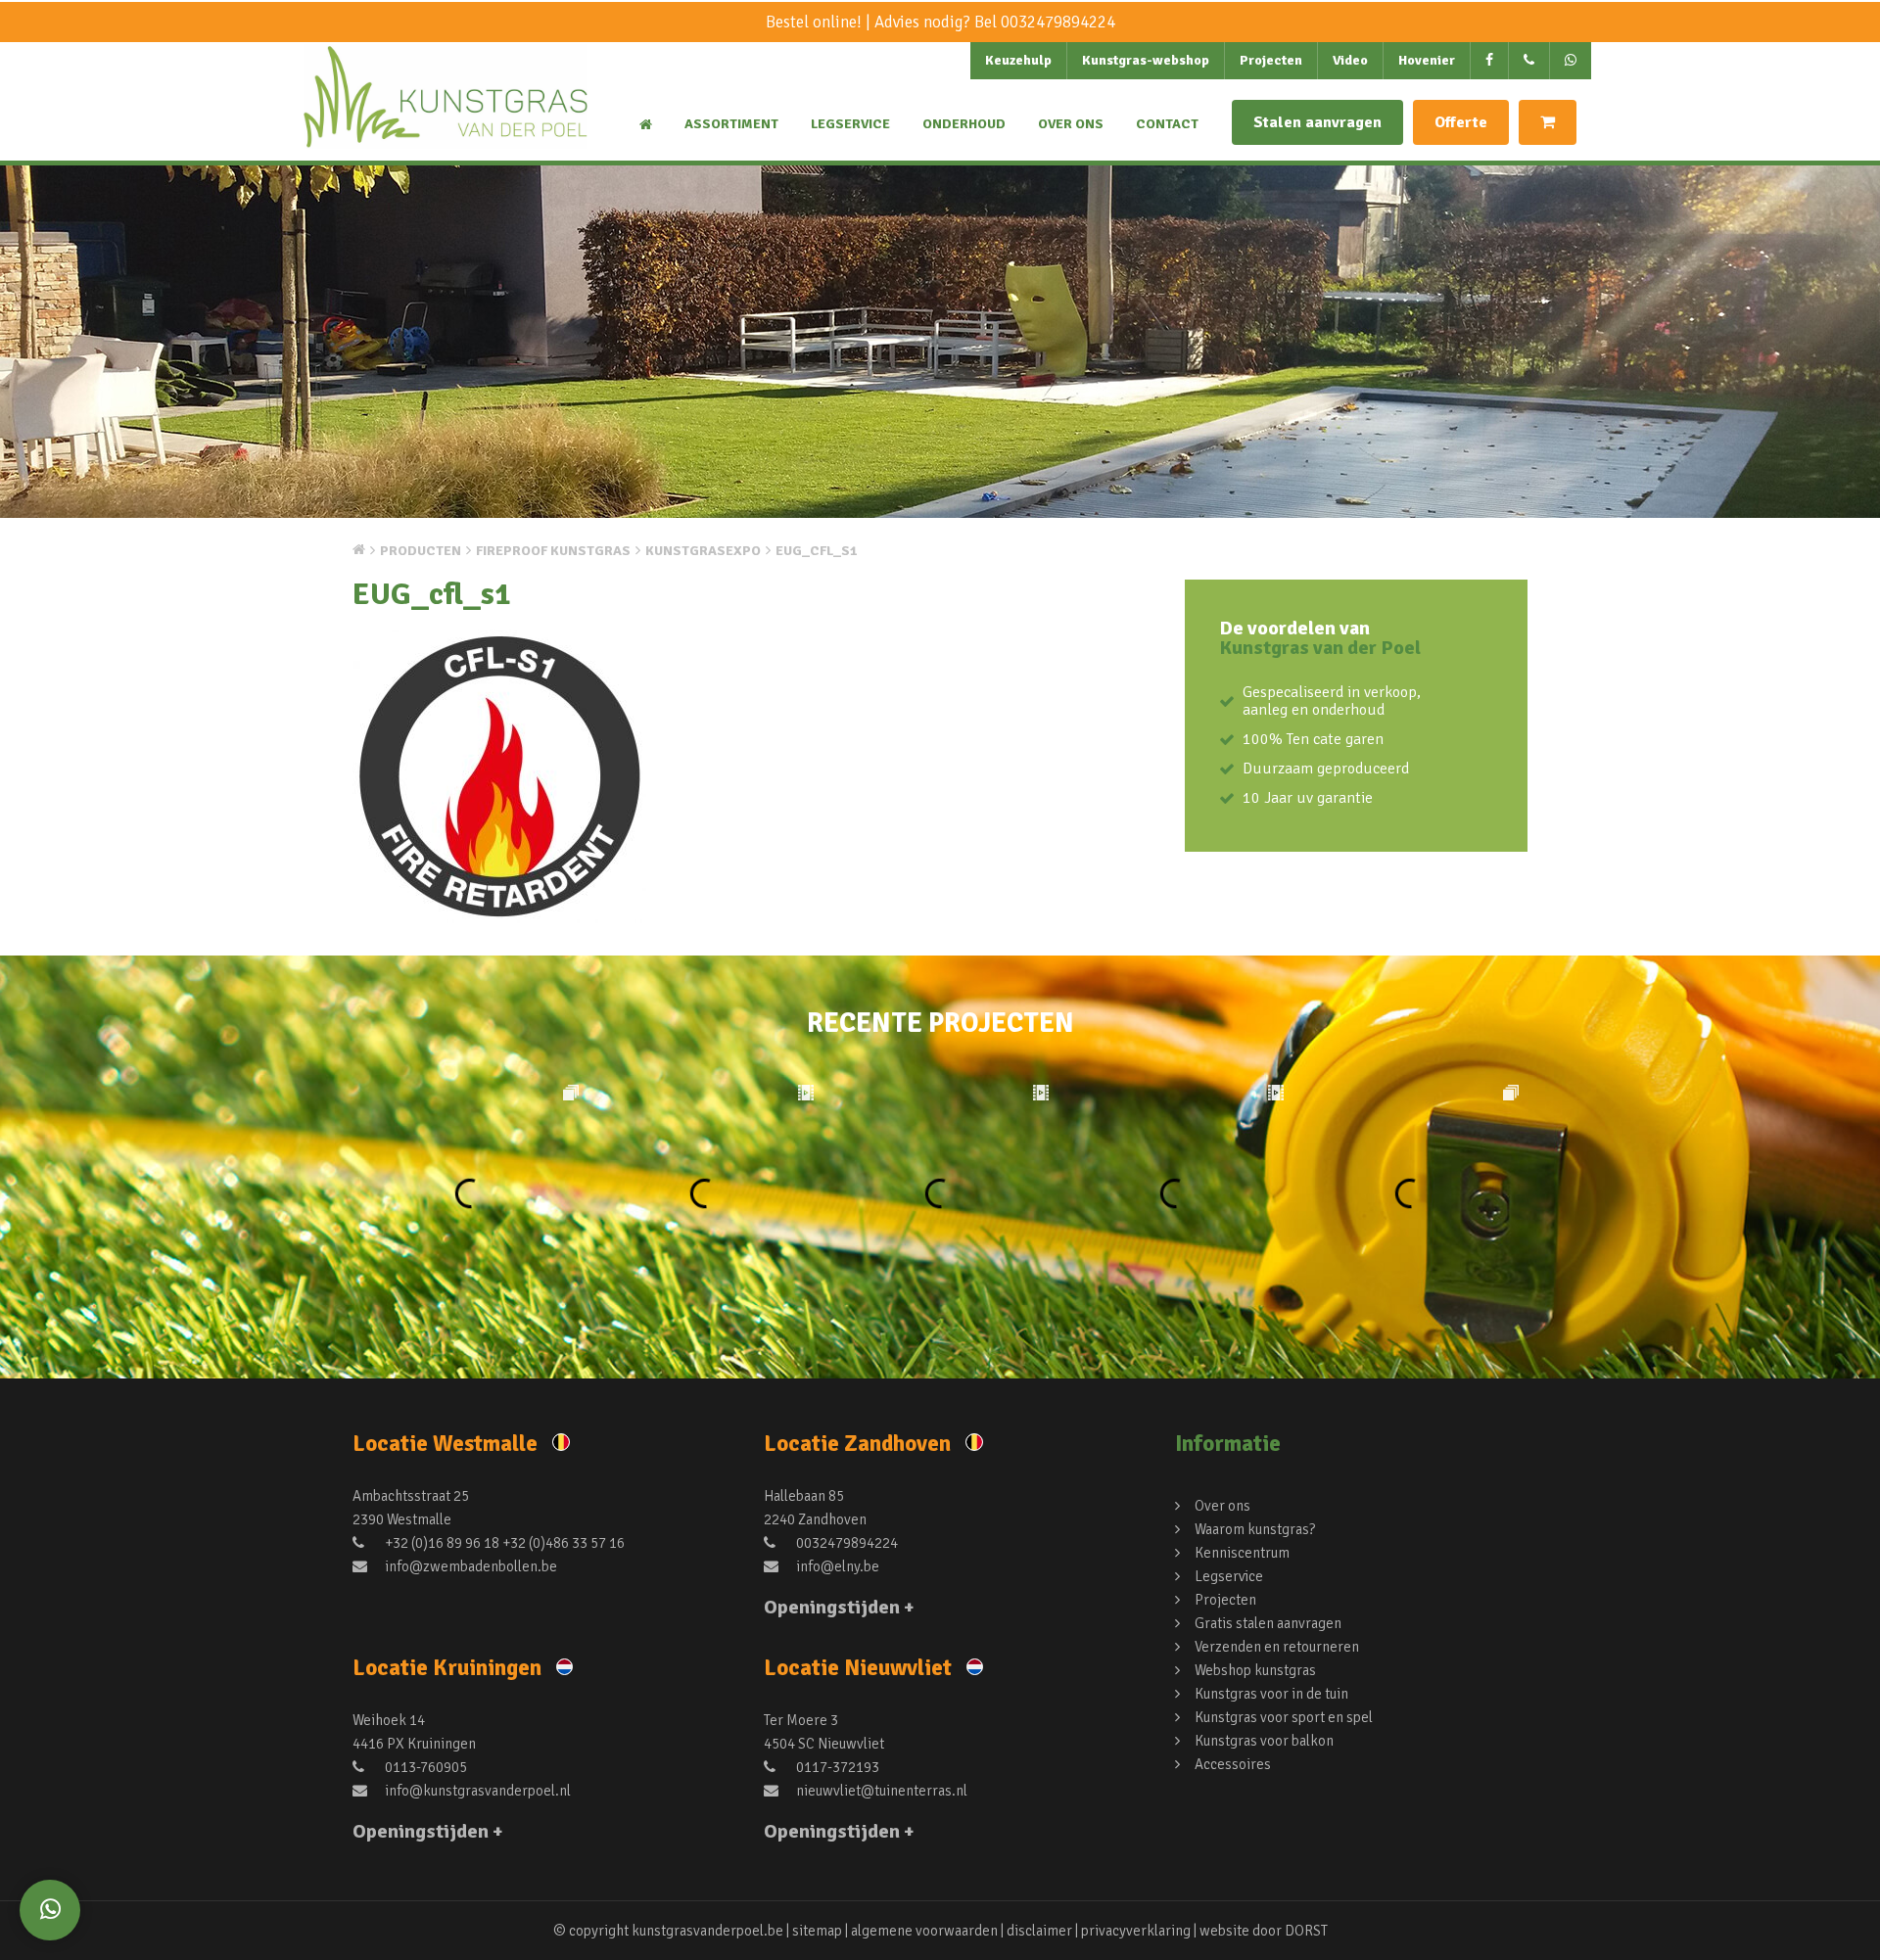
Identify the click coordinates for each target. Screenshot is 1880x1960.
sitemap (817, 1931)
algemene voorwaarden (924, 1931)
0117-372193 (836, 1767)
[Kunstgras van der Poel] (446, 114)
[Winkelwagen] (1548, 122)
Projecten (1271, 60)
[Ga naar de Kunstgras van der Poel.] (359, 549)
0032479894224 (1058, 22)
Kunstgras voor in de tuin (1271, 1694)
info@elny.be (836, 1566)
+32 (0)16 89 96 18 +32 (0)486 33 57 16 (503, 1543)
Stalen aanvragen (1317, 122)
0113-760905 (424, 1767)
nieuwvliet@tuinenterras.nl (880, 1791)
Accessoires (1233, 1764)
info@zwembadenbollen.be (470, 1566)
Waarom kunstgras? (1255, 1529)
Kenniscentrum (1242, 1553)
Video (1350, 60)
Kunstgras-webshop (1146, 60)
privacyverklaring (1136, 1931)
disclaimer (1039, 1931)
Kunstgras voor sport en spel (1284, 1717)
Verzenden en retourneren (1277, 1647)
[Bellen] (1529, 61)
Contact (1167, 124)
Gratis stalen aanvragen (1268, 1623)
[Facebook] (1490, 61)
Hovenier (1427, 60)
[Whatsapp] (50, 1910)
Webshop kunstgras (1255, 1670)
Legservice (850, 124)
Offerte (1461, 122)
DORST (1306, 1931)
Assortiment (731, 124)
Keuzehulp (1018, 60)
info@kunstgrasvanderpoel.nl (476, 1791)
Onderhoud (964, 124)
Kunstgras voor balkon (1264, 1741)
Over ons (1071, 124)
